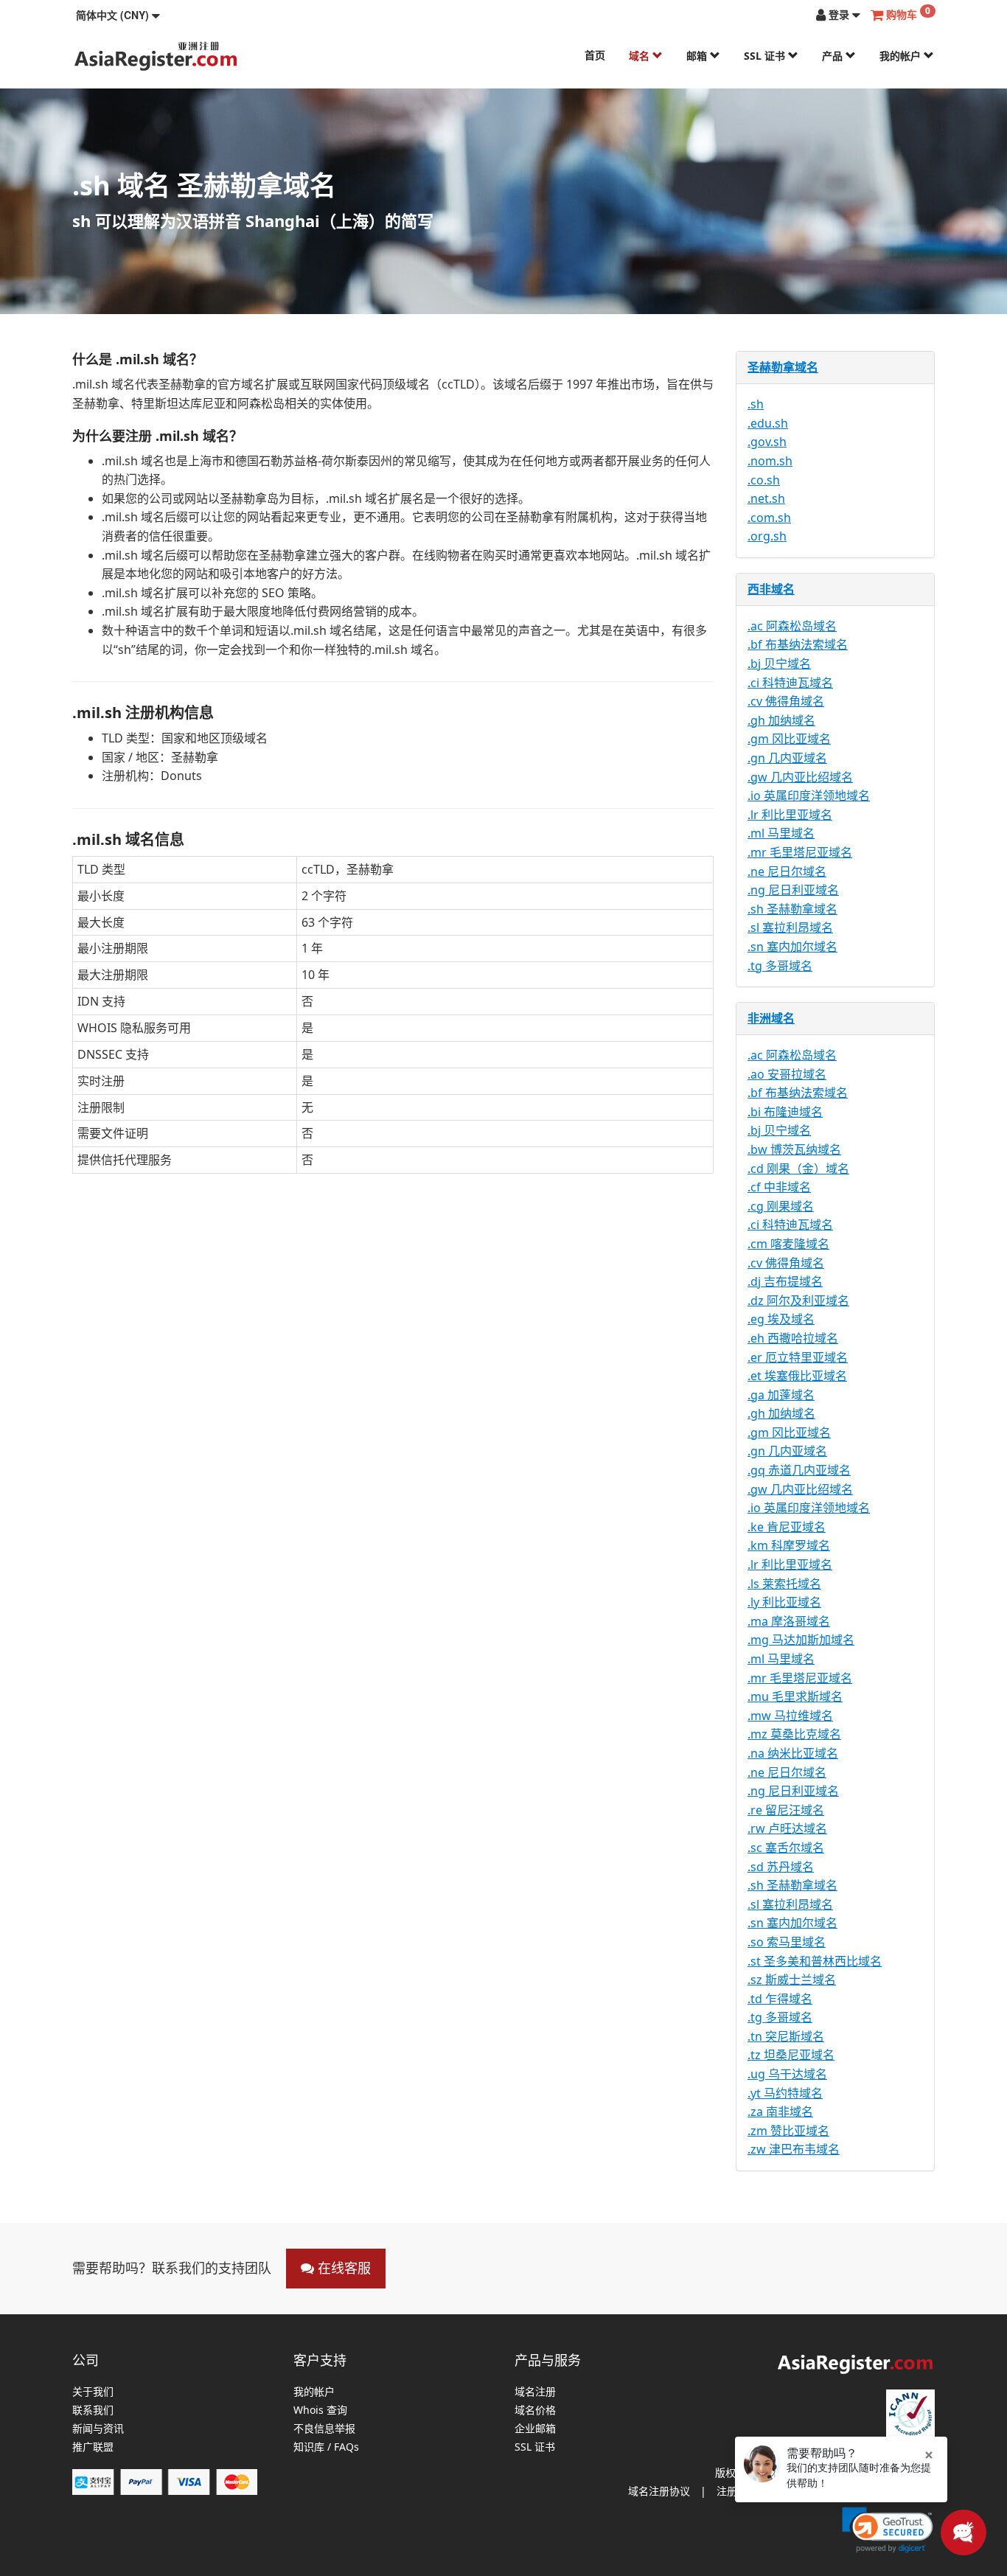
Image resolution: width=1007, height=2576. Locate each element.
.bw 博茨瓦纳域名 (794, 1149)
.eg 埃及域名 (781, 1319)
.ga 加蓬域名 (781, 1395)
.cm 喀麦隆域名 (788, 1244)
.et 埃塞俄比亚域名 (797, 1376)
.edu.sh (768, 423)
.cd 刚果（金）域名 (798, 1169)
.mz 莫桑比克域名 (794, 1734)
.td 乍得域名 (780, 1999)
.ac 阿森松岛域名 (792, 626)
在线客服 (342, 2268)
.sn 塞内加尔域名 (792, 947)
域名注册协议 (659, 2491)
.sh (756, 404)
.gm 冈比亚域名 (789, 739)
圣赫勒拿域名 (783, 367)
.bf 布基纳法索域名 (798, 644)
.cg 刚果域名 (781, 1206)
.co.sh (764, 480)
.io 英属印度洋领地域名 (809, 796)
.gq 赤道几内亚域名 (799, 1470)
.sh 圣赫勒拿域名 (792, 909)
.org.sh (767, 536)
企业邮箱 (535, 2429)
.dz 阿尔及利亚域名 (798, 1301)
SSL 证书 (766, 56)
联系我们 (93, 2410)
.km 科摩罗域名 (789, 1545)
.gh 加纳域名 (781, 720)
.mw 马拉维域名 (790, 1716)
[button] (118, 15)
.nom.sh (770, 461)
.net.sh (766, 498)
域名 (641, 56)
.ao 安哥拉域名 (787, 1074)
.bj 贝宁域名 (779, 664)
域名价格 (535, 2410)
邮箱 (698, 56)
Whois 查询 (320, 2410)
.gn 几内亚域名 (787, 758)
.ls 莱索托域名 (784, 1584)
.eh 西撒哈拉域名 (793, 1338)
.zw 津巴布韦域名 (794, 2149)
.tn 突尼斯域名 (786, 2036)
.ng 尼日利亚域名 (793, 890)
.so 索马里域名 (787, 1942)
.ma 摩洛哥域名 (789, 1621)
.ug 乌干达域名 (787, 2074)
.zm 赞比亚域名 (788, 2131)
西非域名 (771, 589)
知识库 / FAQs (326, 2447)
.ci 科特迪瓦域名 (790, 683)
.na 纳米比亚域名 (793, 1753)
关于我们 (93, 2392)
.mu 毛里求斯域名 (795, 1696)
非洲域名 (771, 1018)
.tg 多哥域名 (780, 966)
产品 (834, 56)
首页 (595, 55)
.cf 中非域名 (779, 1187)
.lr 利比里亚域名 (790, 815)
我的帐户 (902, 56)
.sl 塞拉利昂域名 (790, 927)
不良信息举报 (324, 2429)
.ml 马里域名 (781, 833)
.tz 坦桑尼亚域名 (791, 2055)
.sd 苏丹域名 (781, 1867)
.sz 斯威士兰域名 (792, 1980)
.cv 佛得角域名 (786, 701)
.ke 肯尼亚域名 (787, 1527)
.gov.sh (767, 442)
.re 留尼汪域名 (786, 1810)
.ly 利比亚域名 (784, 1602)
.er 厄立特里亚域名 (798, 1357)
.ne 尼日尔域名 (787, 871)
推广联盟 (93, 2447)
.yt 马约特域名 (785, 2093)
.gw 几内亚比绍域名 (800, 777)
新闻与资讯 (98, 2429)
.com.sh (769, 518)
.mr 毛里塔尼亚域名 (800, 852)
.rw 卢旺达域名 (787, 1828)
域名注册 (535, 2392)
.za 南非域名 (780, 2112)
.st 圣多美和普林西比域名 (815, 1961)
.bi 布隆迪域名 (785, 1112)
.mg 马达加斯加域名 (801, 1640)
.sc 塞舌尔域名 (786, 1848)
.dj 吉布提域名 (785, 1281)
